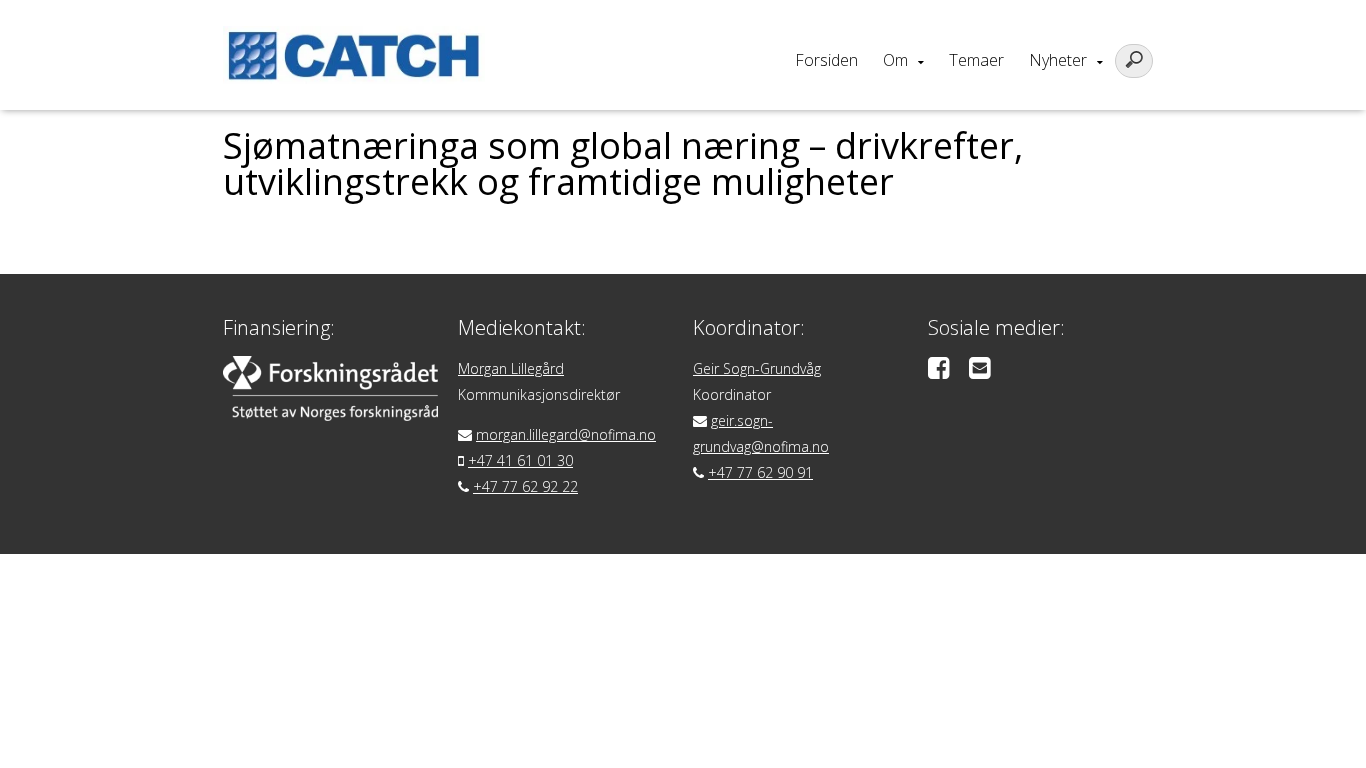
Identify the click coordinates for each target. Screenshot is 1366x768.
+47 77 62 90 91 (760, 472)
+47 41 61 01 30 (520, 460)
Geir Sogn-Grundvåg (757, 368)
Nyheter (1058, 60)
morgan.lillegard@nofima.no (566, 434)
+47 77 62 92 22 (525, 486)
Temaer (976, 60)
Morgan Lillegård (511, 368)
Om (895, 60)
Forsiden (826, 60)
